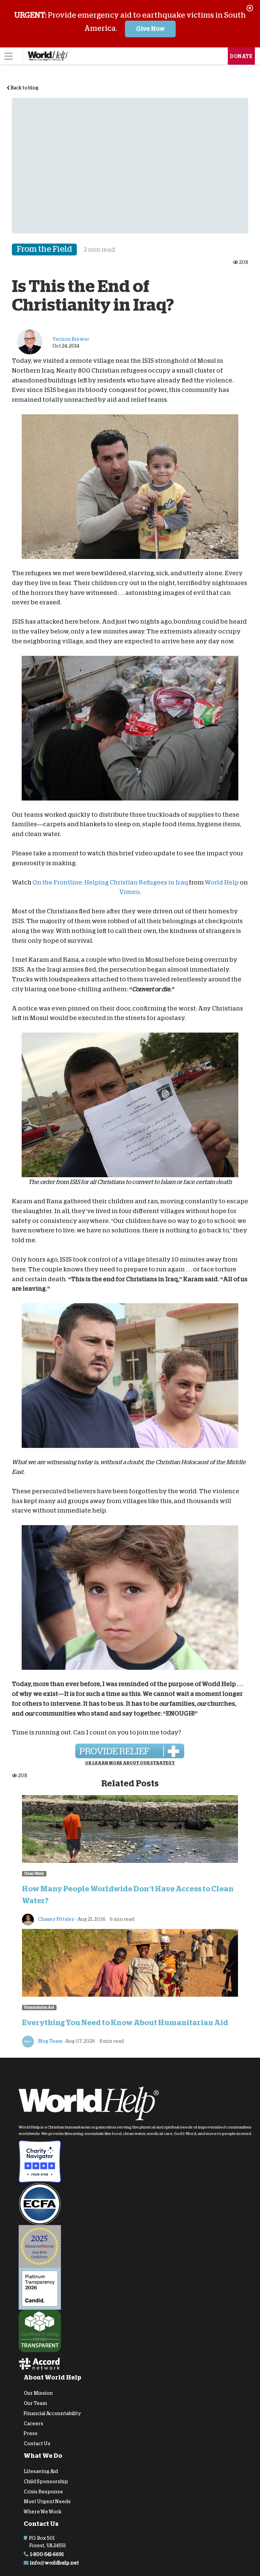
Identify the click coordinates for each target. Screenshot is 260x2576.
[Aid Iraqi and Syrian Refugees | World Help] (130, 1751)
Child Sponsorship (46, 2481)
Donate (241, 56)
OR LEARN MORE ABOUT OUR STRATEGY (130, 1763)
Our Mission (38, 2393)
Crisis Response (43, 2491)
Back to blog (24, 88)
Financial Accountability (52, 2413)
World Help (222, 882)
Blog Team (50, 2041)
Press (31, 2433)
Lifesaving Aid (41, 2471)
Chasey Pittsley (56, 1919)
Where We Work (43, 2512)
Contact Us (37, 2444)
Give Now (150, 29)
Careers (34, 2423)
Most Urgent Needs (47, 2501)
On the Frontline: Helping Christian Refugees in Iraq (110, 882)
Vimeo (129, 892)
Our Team (35, 2403)
